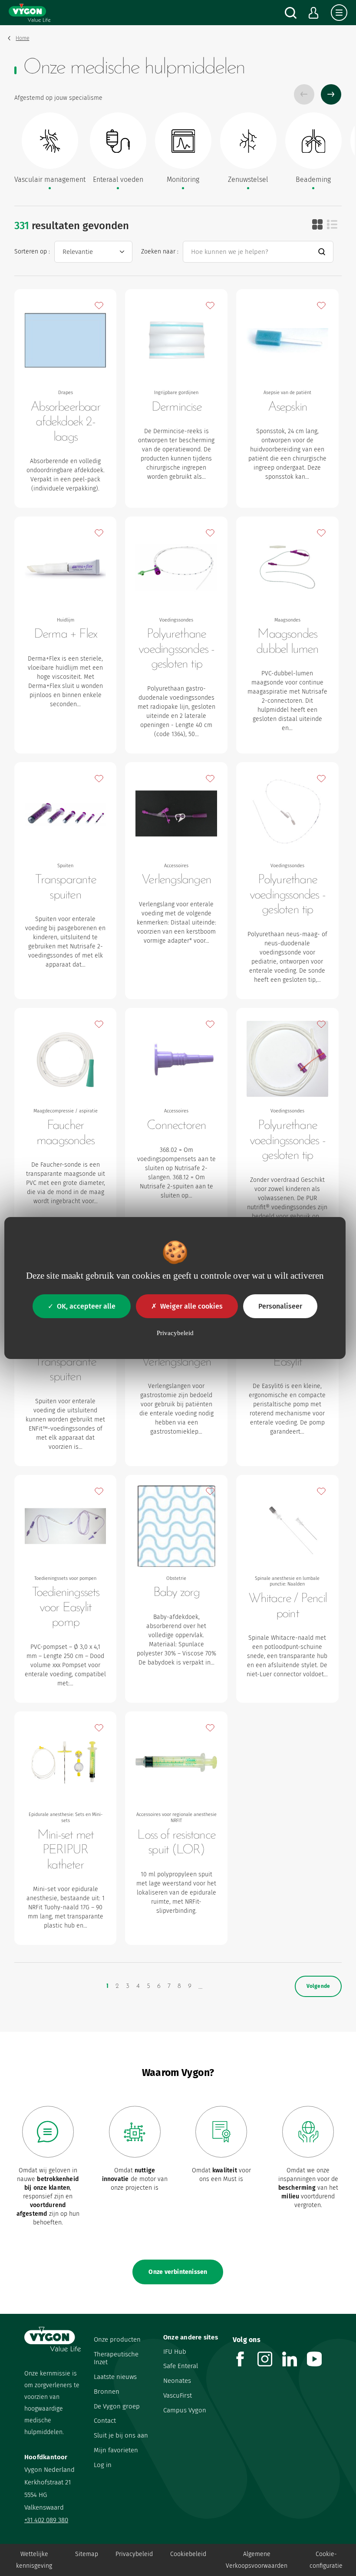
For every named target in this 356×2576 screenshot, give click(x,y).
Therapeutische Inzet (116, 2358)
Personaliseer (280, 1306)
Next (331, 94)
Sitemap (87, 2554)
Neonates (177, 2381)
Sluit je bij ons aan (121, 2435)
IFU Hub (175, 2352)
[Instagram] (270, 2364)
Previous (304, 94)
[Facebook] (245, 2364)
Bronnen (107, 2392)
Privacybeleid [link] (175, 1333)
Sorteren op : (32, 252)
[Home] (30, 13)
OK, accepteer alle (86, 1306)
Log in (103, 2465)
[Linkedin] (295, 2364)
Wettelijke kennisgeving (34, 2560)
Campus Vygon (185, 2410)
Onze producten (117, 2339)
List (332, 224)
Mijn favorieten (116, 2450)
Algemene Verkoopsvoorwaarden (257, 2560)
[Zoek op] (291, 13)
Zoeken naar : (160, 252)
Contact (105, 2421)
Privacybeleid (134, 2554)
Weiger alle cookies (191, 1306)
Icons (317, 224)
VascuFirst (178, 2395)
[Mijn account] (314, 13)
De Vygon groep (117, 2406)
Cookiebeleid (188, 2554)
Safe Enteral (181, 2366)
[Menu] (339, 13)
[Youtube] (319, 2364)
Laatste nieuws (115, 2377)
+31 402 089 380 (46, 2520)
